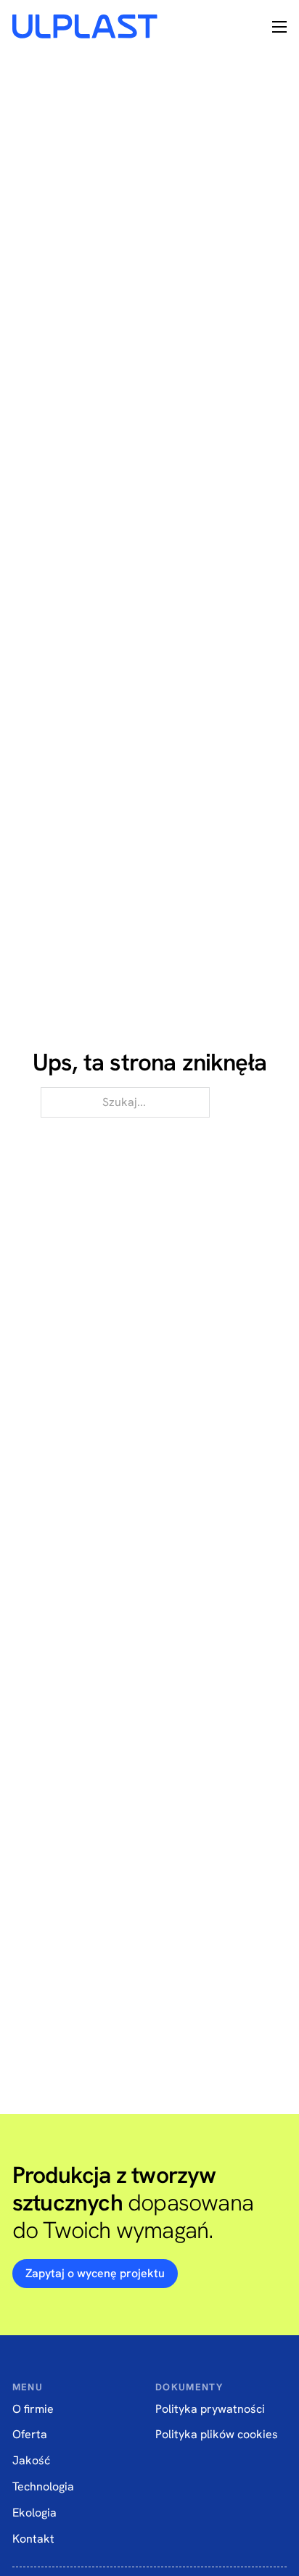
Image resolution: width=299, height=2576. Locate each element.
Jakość (31, 2460)
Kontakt (33, 2539)
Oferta (30, 2434)
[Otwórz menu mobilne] (279, 27)
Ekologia (34, 2513)
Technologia (43, 2486)
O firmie (33, 2409)
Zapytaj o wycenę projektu (95, 2273)
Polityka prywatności (210, 2409)
